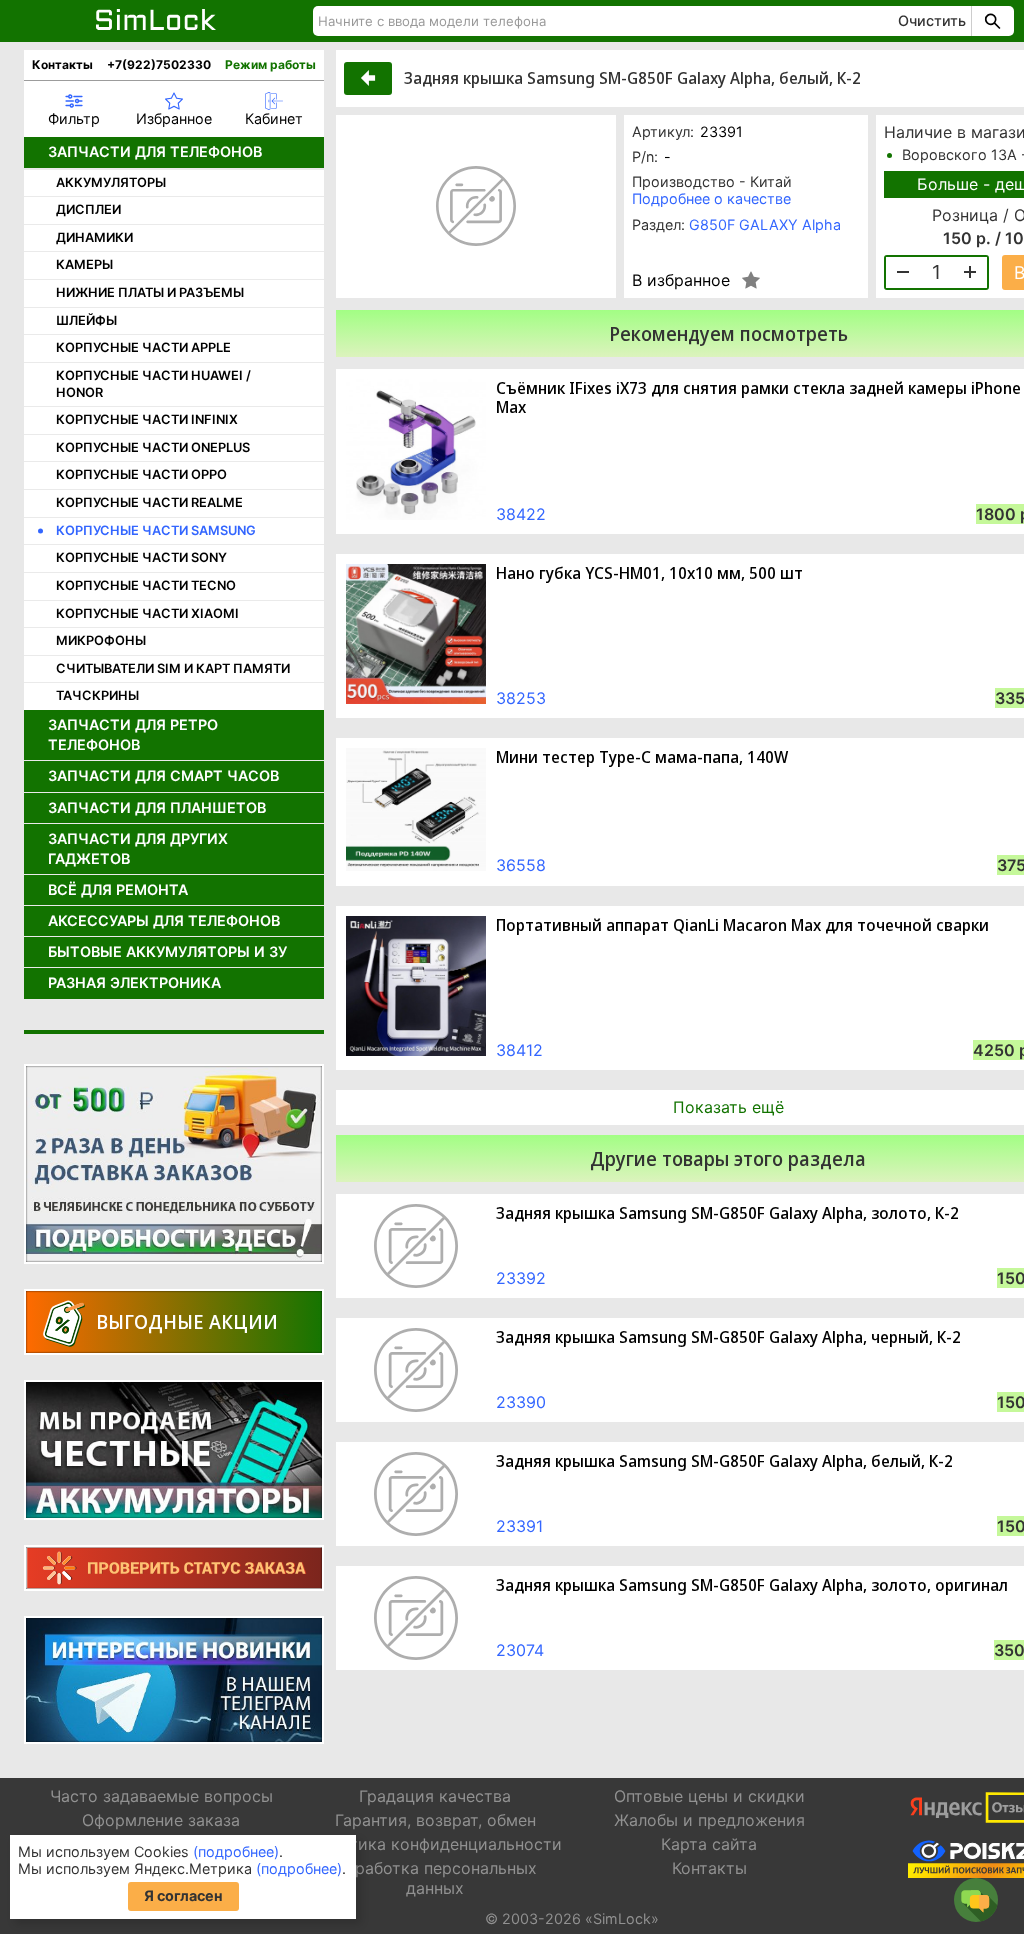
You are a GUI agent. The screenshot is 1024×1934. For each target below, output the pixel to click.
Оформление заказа (161, 1820)
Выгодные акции (187, 1321)
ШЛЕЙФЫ (86, 320)
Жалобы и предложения (709, 1820)
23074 (520, 1650)
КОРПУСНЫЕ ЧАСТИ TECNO (146, 585)
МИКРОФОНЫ (101, 640)
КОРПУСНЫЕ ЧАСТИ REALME (149, 502)
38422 (521, 514)
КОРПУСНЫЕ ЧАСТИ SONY (141, 557)
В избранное (681, 280)
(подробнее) (236, 1851)
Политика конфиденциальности (435, 1844)
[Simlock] (156, 21)
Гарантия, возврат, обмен (435, 1820)
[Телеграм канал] (174, 1680)
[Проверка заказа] (174, 1568)
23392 (521, 1278)
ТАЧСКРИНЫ (97, 695)
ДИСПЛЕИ (88, 209)
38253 (521, 698)
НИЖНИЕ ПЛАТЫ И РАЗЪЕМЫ (150, 292)
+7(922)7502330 (159, 64)
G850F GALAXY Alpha (765, 224)
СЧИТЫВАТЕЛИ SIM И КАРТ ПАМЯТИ (173, 668)
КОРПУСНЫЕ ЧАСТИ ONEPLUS (153, 447)
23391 (519, 1526)
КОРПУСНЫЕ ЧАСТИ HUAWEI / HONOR (153, 384)
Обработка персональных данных (435, 1877)
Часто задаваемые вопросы (161, 1796)
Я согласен (183, 1895)
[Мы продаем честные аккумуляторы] (174, 1450)
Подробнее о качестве (711, 198)
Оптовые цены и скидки (709, 1796)
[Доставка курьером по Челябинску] (174, 1164)
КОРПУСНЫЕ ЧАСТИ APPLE (143, 347)
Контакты (62, 64)
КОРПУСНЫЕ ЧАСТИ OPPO (141, 474)
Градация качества (435, 1796)
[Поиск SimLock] (990, 21)
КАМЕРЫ (84, 264)
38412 (519, 1050)
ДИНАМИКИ (94, 237)
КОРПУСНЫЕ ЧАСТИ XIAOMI (147, 613)
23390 (521, 1402)
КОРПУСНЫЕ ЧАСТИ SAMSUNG (156, 530)
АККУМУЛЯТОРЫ (111, 182)
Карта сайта (709, 1844)
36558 (521, 865)
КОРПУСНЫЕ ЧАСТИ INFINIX (147, 419)
